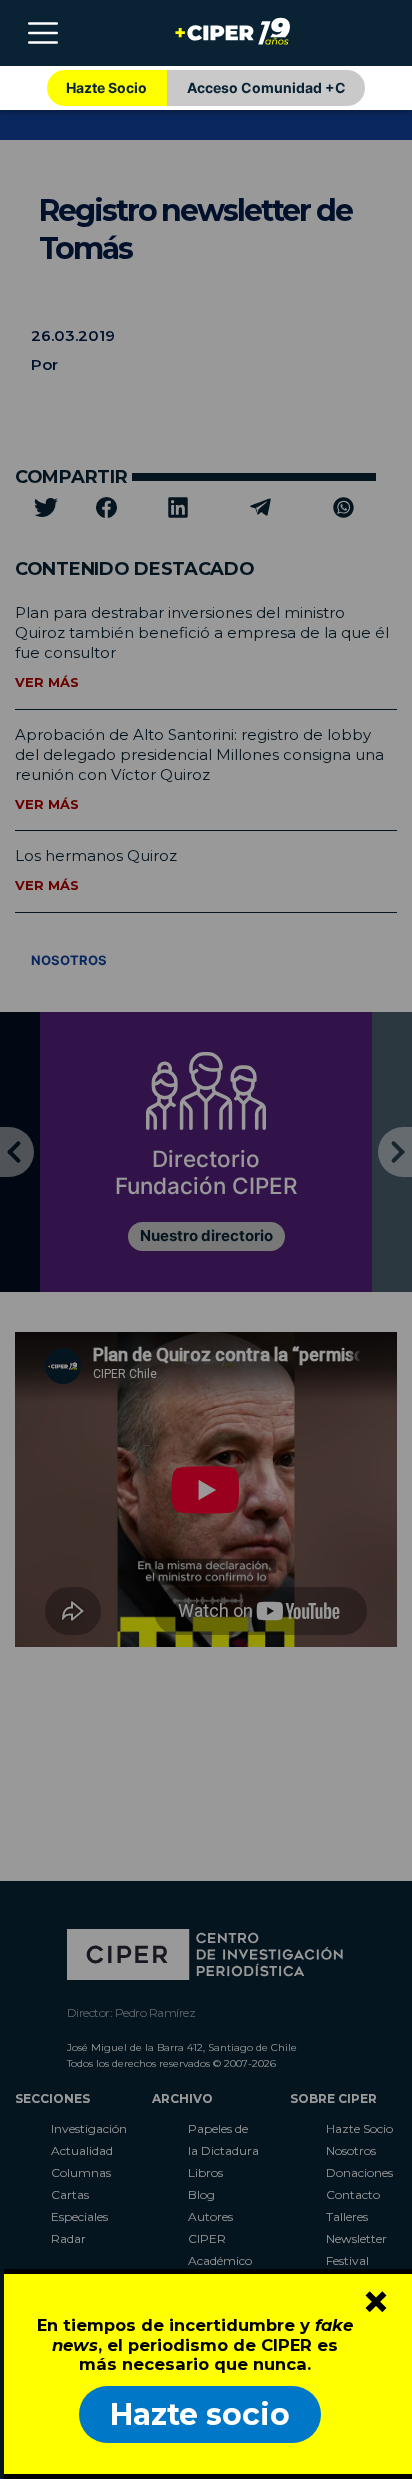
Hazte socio (200, 2414)
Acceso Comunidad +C (266, 87)
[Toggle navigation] (43, 33)
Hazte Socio (106, 87)
